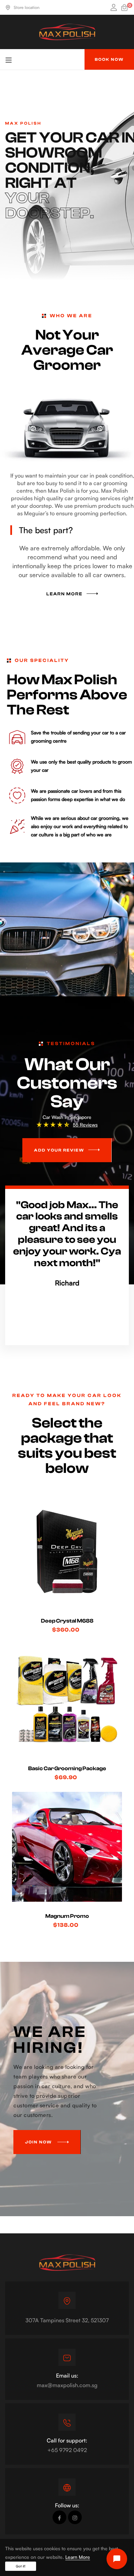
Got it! (21, 2566)
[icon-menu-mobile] (9, 59)
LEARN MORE (64, 594)
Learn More (78, 2557)
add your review (59, 1150)
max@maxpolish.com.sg (67, 2385)
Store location (27, 7)
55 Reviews (85, 1125)
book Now (109, 59)
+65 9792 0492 (67, 2450)
